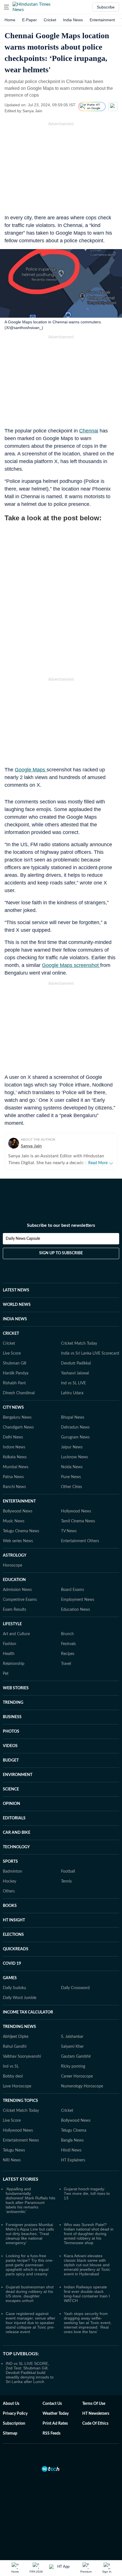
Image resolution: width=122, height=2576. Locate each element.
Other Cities (71, 1487)
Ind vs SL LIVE (73, 1383)
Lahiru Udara (72, 1393)
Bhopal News (73, 1418)
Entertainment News (21, 2140)
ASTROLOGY (15, 1556)
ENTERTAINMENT (19, 1501)
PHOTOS (11, 1732)
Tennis (66, 1881)
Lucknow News (74, 1457)
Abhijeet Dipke (16, 2037)
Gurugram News (75, 1437)
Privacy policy (15, 2414)
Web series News (18, 1541)
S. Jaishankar (72, 2037)
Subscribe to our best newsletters (61, 1225)
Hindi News (71, 2150)
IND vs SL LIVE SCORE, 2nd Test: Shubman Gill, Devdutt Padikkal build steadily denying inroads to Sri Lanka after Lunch (30, 2373)
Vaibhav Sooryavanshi (22, 2057)
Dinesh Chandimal (19, 1393)
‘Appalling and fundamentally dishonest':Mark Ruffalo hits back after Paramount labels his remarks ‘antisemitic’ (30, 2200)
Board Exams (72, 1590)
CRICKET (11, 1334)
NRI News (12, 2160)
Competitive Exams (20, 1600)
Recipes (68, 1654)
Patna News (13, 1477)
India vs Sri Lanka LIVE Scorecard (90, 1353)
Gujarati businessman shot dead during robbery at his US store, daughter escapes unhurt (30, 2294)
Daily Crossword (75, 1988)
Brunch (67, 1634)
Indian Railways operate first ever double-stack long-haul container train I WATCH (87, 2294)
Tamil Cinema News (78, 1521)
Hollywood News (76, 1511)
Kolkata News (15, 1457)
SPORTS (10, 1862)
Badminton (12, 1871)
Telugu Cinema (74, 2131)
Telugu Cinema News (21, 1531)
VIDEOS (10, 1746)
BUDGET (11, 1760)
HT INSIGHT (14, 1920)
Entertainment (102, 20)
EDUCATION (14, 1580)
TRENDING (13, 1703)
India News (73, 20)
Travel (66, 1664)
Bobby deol (13, 2076)
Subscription (14, 2424)
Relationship (14, 1664)
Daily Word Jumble (20, 1998)
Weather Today (56, 2414)
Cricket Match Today (79, 1344)
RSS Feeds (51, 2433)
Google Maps (31, 770)
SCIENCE (11, 1789)
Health (9, 1654)
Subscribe (106, 7)
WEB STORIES (16, 1688)
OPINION (11, 1804)
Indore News (14, 1447)
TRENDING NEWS (19, 2027)
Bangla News (72, 2140)
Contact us (52, 2404)
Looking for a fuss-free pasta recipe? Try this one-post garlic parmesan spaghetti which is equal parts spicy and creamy (30, 2265)
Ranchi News (14, 1487)
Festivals (68, 1644)
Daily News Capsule (23, 1239)
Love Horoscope (17, 2086)
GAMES (10, 1978)
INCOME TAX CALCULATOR (28, 2012)
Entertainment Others (80, 1541)
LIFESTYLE (12, 1624)
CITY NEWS (13, 1408)
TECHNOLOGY (16, 1847)
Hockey (10, 1881)
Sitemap (10, 2433)
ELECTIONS (13, 1935)
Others (9, 1891)
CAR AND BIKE (17, 1833)
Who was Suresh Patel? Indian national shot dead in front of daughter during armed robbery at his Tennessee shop (89, 2234)
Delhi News (13, 1437)
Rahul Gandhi (15, 2047)
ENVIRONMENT (18, 1775)
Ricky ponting (73, 2066)
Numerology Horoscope (82, 2086)
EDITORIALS (14, 1818)
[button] (7, 7)
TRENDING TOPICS (20, 2101)
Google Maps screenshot (71, 965)
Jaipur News (72, 1447)
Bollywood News (18, 1511)
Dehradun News (75, 1427)
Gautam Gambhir (76, 2057)
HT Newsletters (96, 2414)
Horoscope (12, 1565)
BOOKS (10, 1906)
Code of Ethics (95, 2424)
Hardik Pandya (16, 1373)
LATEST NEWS (16, 1290)
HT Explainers (73, 2160)
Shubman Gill (14, 1363)
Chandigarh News (18, 1427)
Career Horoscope (77, 2076)
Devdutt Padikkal (76, 1363)
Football (68, 1871)
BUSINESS (12, 1717)
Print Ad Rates (55, 2424)
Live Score (12, 1353)
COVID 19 (12, 1964)
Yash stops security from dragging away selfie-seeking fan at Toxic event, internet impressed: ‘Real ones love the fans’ (88, 2323)
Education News (75, 1610)
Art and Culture (16, 1634)
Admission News (17, 1590)
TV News (69, 1531)
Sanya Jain (31, 1146)
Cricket (50, 20)
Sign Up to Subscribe (61, 1253)
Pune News (71, 1477)
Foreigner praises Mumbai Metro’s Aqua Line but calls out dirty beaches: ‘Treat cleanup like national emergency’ (30, 2234)
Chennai (89, 431)
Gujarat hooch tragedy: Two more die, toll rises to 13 (87, 2193)
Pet (6, 1674)
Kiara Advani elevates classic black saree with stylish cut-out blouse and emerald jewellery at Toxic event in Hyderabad (87, 2265)
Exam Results (14, 1610)
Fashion (10, 1644)
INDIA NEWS (15, 1319)
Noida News (72, 1467)
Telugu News (14, 2150)
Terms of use (94, 2404)
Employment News (78, 1600)
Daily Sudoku (14, 1988)
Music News (14, 1521)
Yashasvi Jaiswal (75, 1373)
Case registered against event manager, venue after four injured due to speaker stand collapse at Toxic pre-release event (30, 2323)
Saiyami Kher (72, 2047)
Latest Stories (21, 2179)
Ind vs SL (11, 2066)
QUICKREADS (16, 1949)
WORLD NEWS (17, 1305)
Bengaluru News (17, 1418)
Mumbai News (16, 1467)
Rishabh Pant (14, 1383)
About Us (11, 2404)
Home (10, 20)
